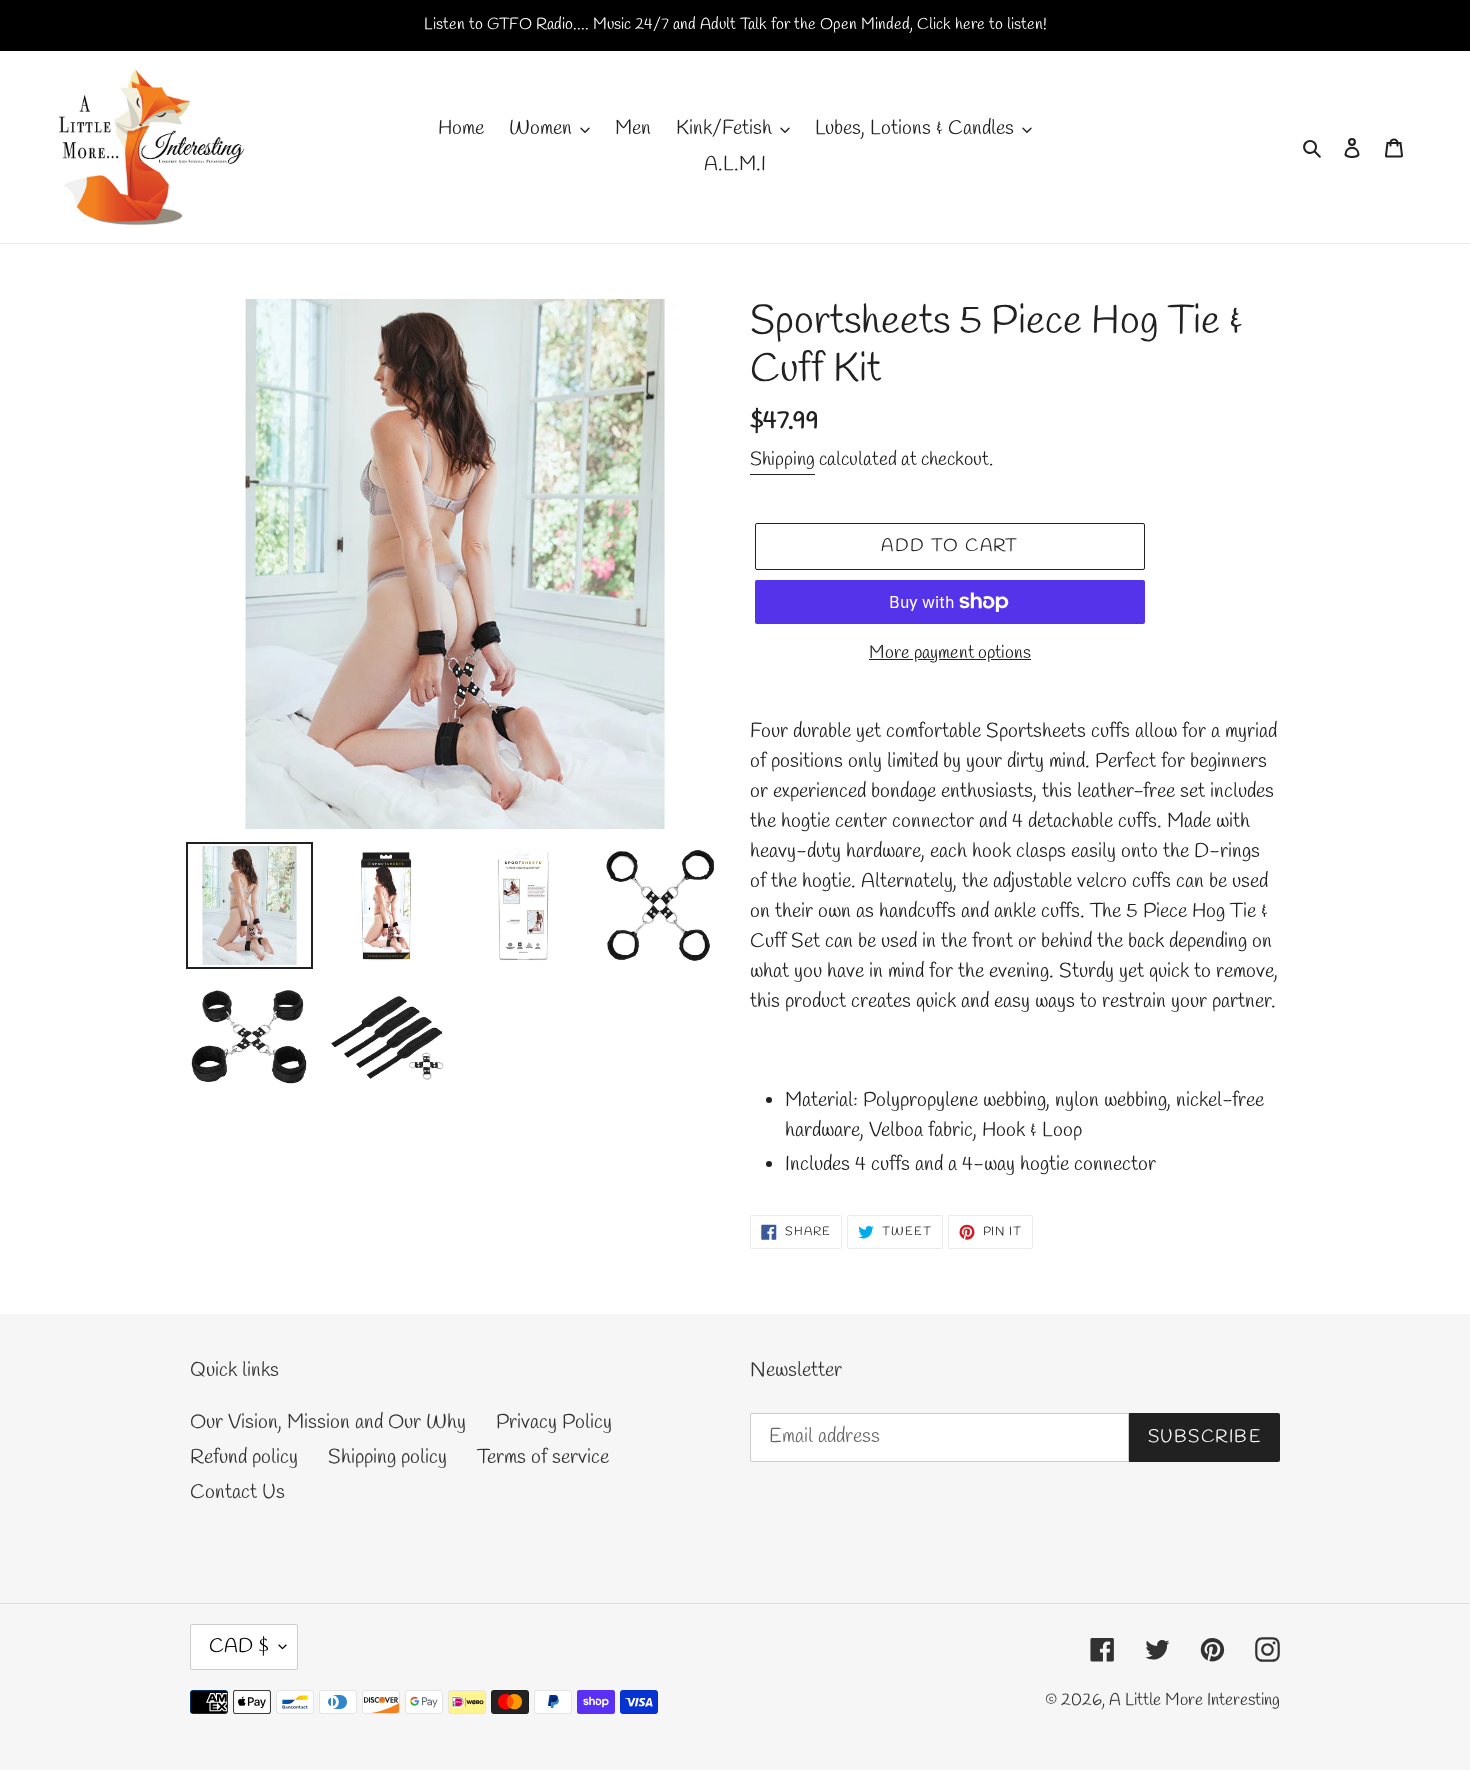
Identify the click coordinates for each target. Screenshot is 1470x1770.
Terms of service (543, 1457)
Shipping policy (387, 1457)
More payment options (950, 653)
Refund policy (244, 1457)
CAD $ (239, 1646)
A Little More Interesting (1194, 1700)
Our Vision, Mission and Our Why (328, 1422)
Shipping (782, 460)
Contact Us (237, 1492)
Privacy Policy (554, 1422)
